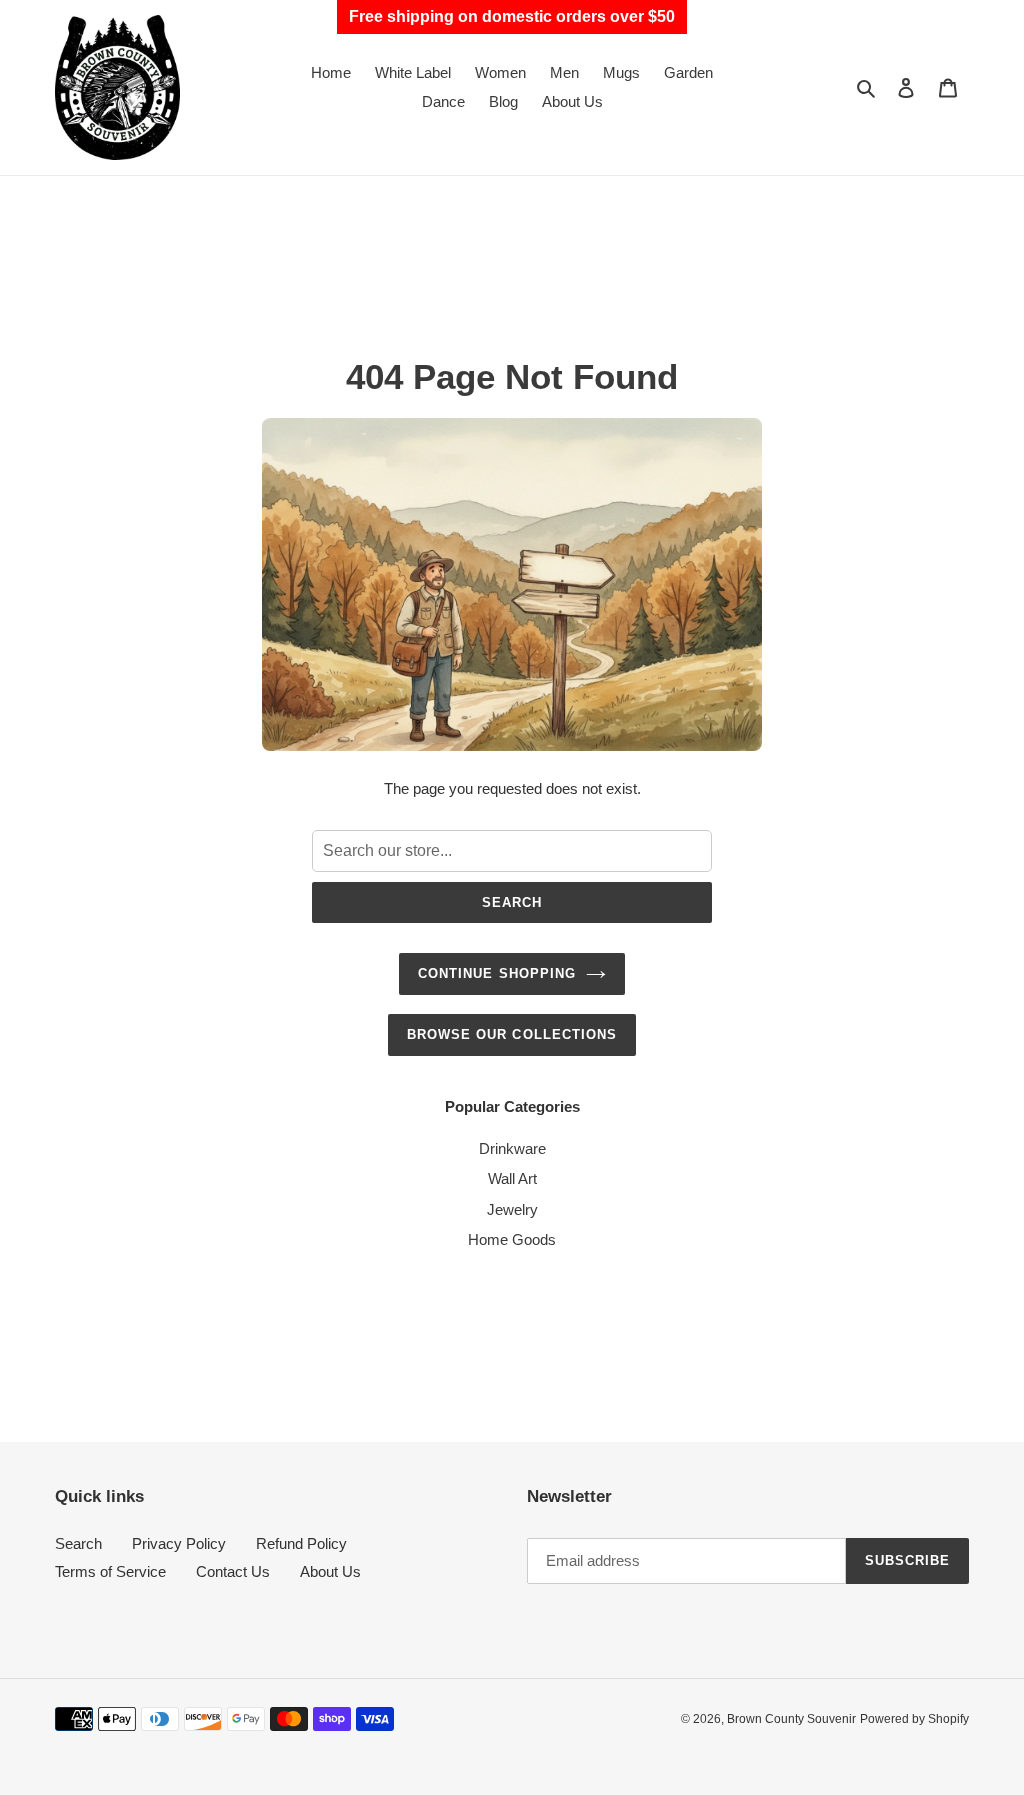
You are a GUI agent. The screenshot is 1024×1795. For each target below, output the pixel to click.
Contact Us (233, 1571)
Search (512, 902)
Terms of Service (110, 1571)
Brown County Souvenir (791, 1719)
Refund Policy (301, 1543)
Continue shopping (497, 973)
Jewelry (512, 1209)
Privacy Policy (179, 1543)
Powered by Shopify (914, 1719)
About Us (330, 1571)
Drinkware (512, 1148)
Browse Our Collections (512, 1034)
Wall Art (512, 1178)
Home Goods (512, 1239)
